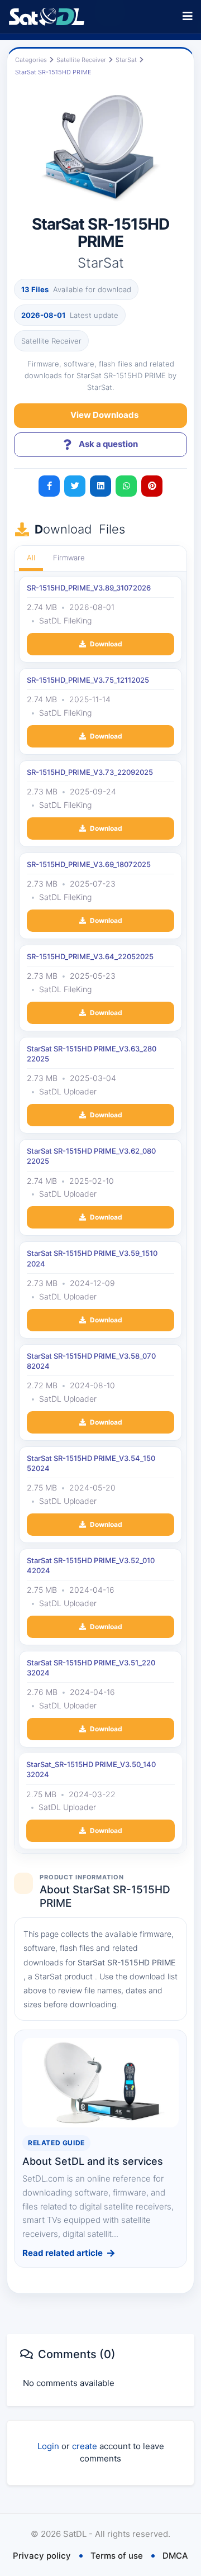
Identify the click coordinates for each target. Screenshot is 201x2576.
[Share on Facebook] (49, 486)
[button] (187, 16)
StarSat (126, 60)
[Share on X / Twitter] (75, 486)
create (85, 2446)
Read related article (63, 2253)
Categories (31, 60)
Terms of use (117, 2556)
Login (48, 2446)
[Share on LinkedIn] (100, 486)
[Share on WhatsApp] (126, 486)
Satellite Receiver (81, 60)
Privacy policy (42, 2556)
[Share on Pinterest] (152, 486)
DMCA (175, 2556)
